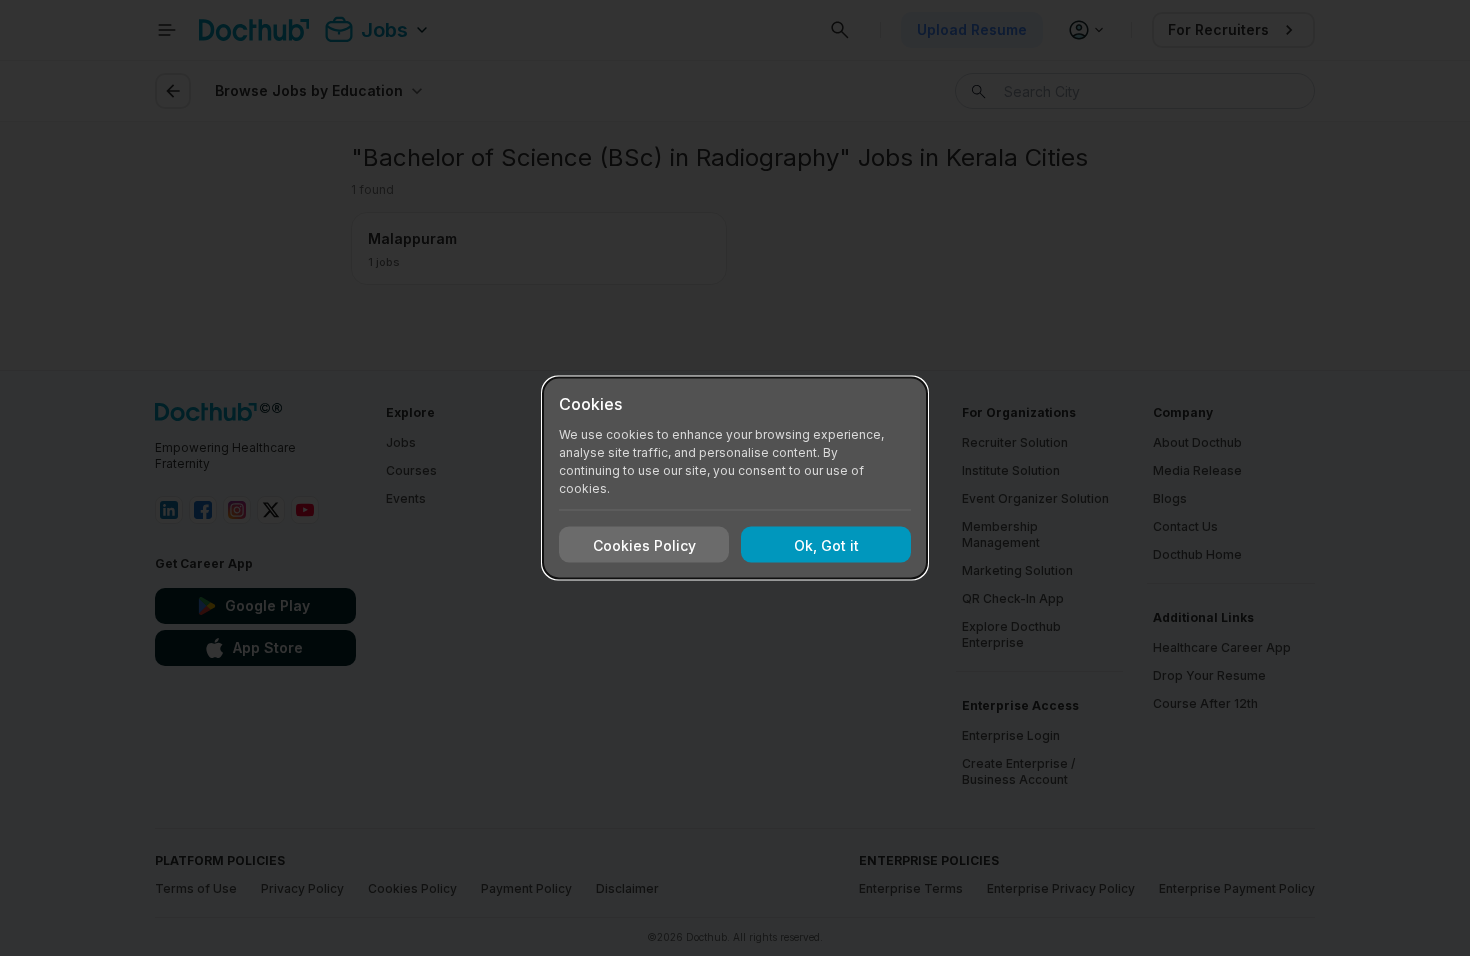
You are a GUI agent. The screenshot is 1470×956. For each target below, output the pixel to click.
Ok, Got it (826, 544)
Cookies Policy (644, 544)
